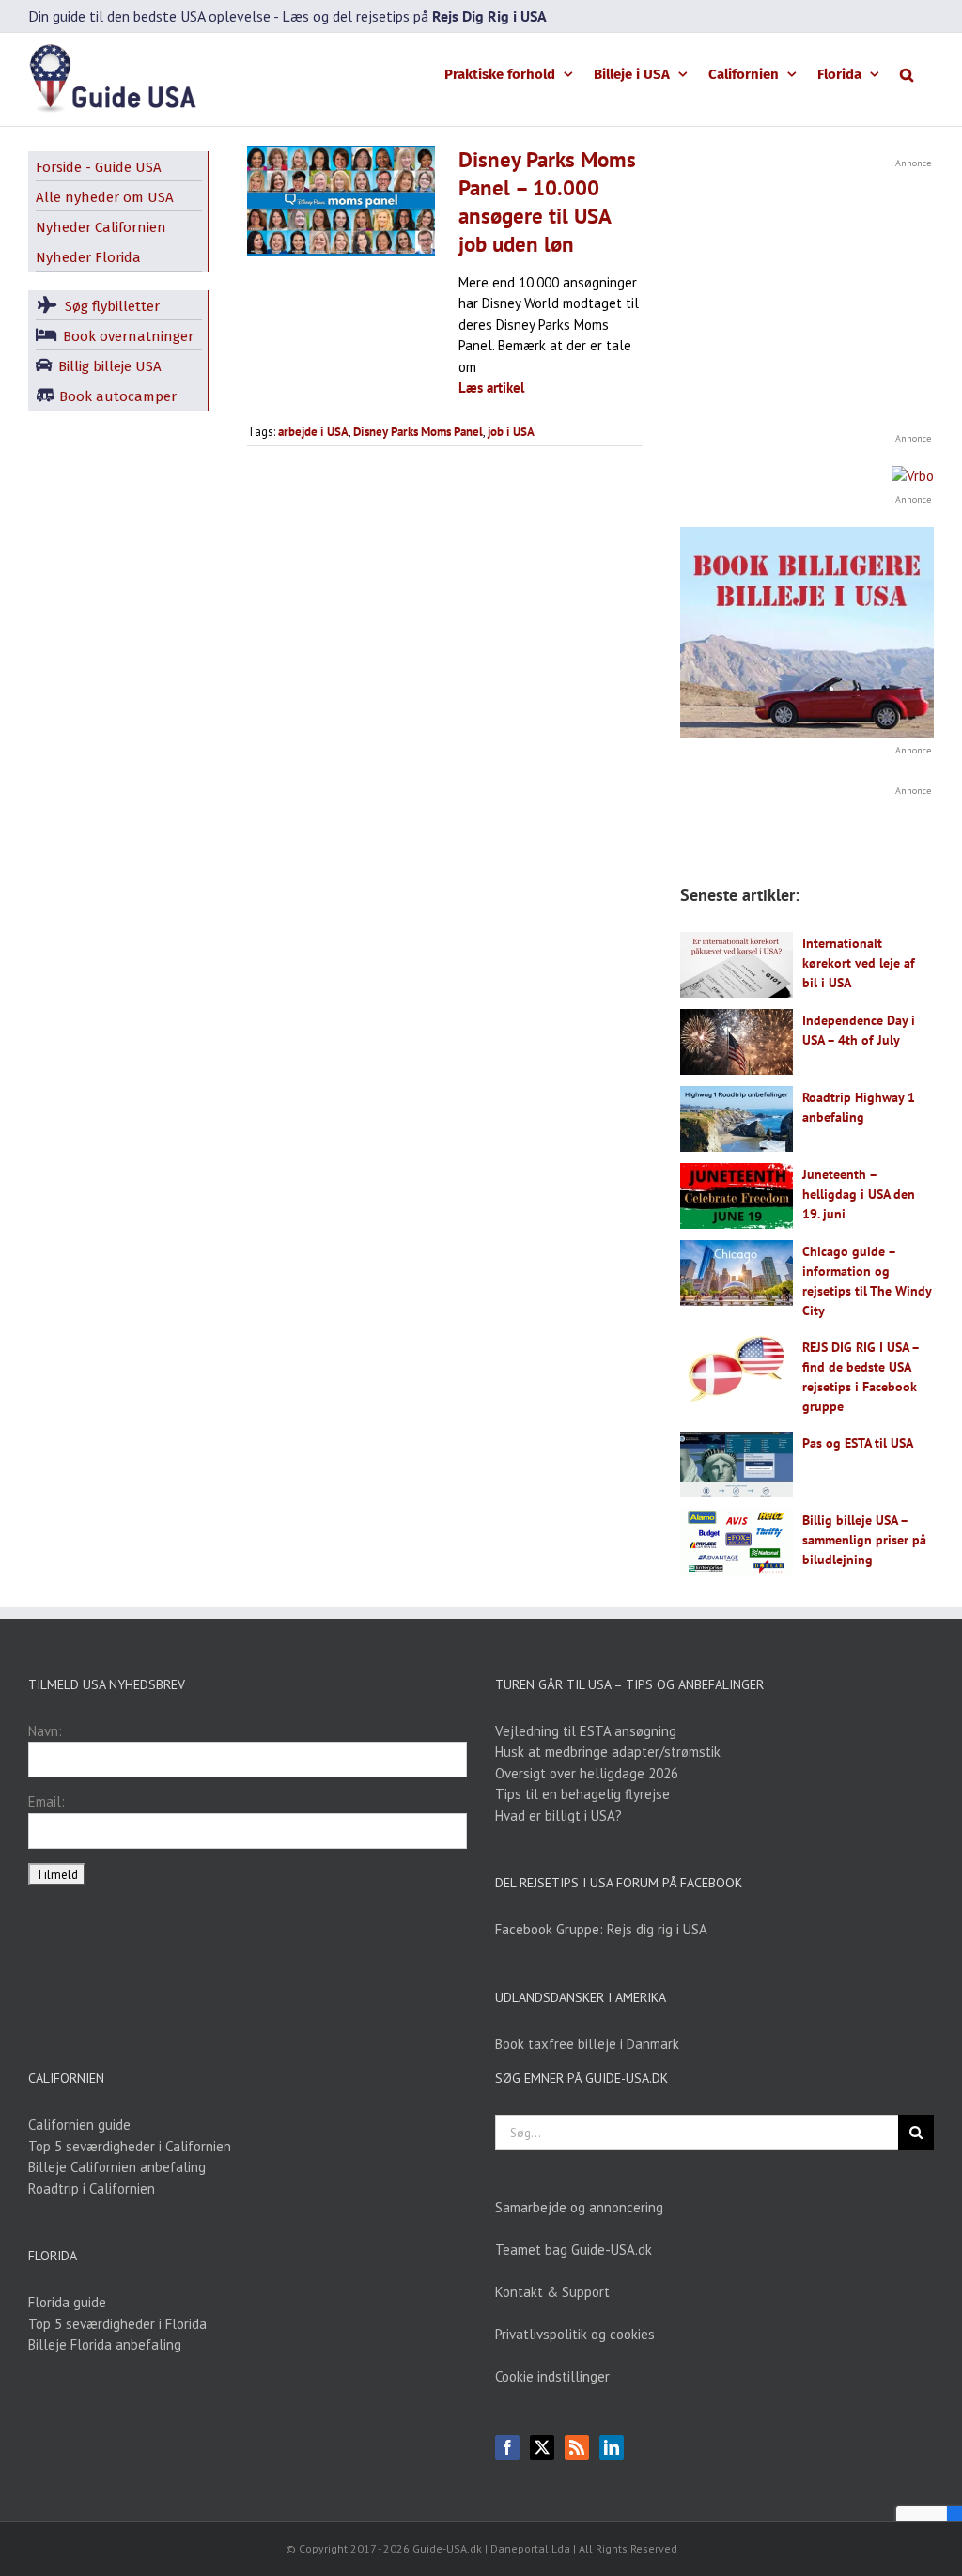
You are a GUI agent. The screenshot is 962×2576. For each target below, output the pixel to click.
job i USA (511, 432)
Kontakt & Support (552, 2292)
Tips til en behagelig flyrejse (582, 1794)
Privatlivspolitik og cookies (575, 2334)
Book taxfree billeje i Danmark (587, 2044)
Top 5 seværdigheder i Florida (117, 2324)
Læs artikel (491, 388)
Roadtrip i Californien (92, 2188)
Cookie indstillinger (552, 2376)
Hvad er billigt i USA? (559, 1816)
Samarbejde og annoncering (579, 2207)
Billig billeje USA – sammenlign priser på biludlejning (864, 1540)
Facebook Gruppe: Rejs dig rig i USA (601, 1929)
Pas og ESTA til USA (858, 1443)
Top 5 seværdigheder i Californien (130, 2146)
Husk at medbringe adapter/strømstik (608, 1752)
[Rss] (577, 2447)
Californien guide (79, 2125)
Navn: (45, 1731)
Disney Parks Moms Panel (418, 432)
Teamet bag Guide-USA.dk (574, 2250)
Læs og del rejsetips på (414, 16)
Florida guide (67, 2302)
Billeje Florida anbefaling (105, 2344)
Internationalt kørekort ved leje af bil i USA (859, 963)
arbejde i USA (313, 432)
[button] (907, 73)
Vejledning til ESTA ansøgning (586, 1731)
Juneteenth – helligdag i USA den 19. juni (859, 1194)
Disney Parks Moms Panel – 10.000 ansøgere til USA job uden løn (547, 202)
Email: (47, 1801)
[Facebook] (507, 2447)
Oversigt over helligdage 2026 (587, 1773)
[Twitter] (542, 2447)
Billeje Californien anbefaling (117, 2167)
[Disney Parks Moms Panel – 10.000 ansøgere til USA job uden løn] (341, 201)
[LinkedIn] (612, 2447)
